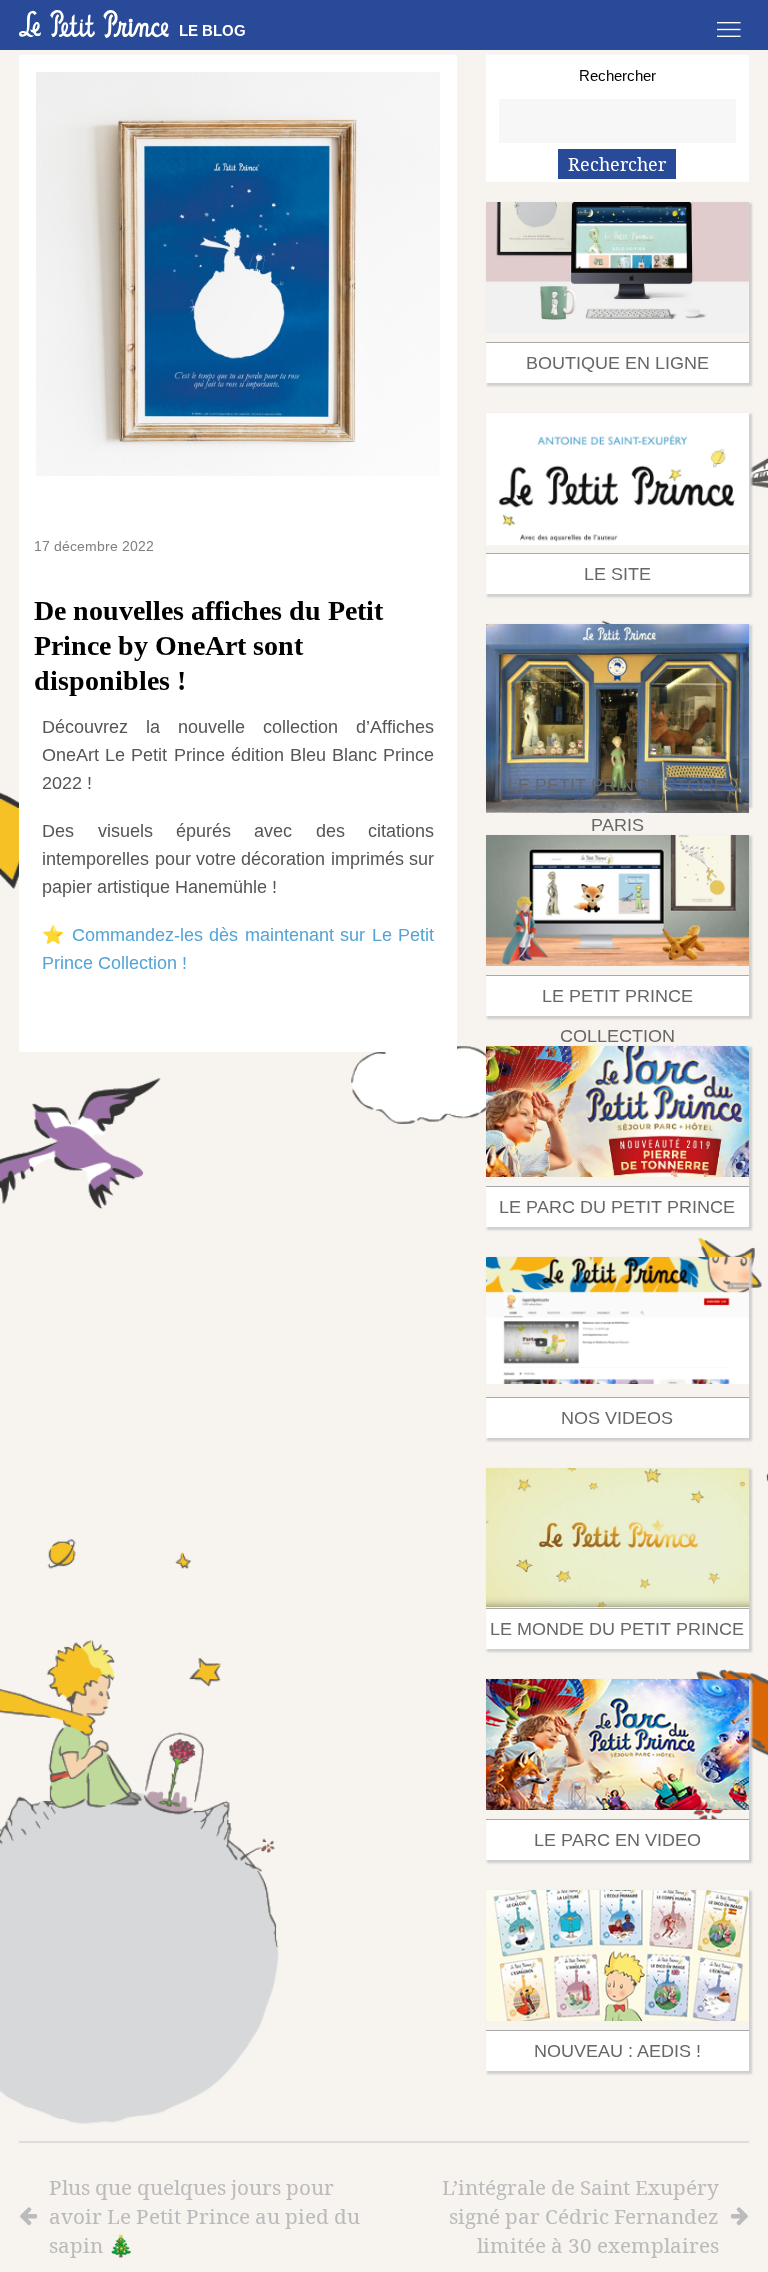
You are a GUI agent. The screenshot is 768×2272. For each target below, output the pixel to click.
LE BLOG (212, 30)
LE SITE (617, 574)
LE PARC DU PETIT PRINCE (617, 1207)
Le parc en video (617, 1840)
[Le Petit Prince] (94, 24)
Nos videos (617, 1418)
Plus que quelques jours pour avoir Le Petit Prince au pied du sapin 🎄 (204, 2216)
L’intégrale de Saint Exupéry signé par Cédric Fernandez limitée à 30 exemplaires (580, 2216)
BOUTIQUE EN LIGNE (617, 363)
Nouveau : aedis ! (617, 2051)
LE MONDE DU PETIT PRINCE (617, 1629)
